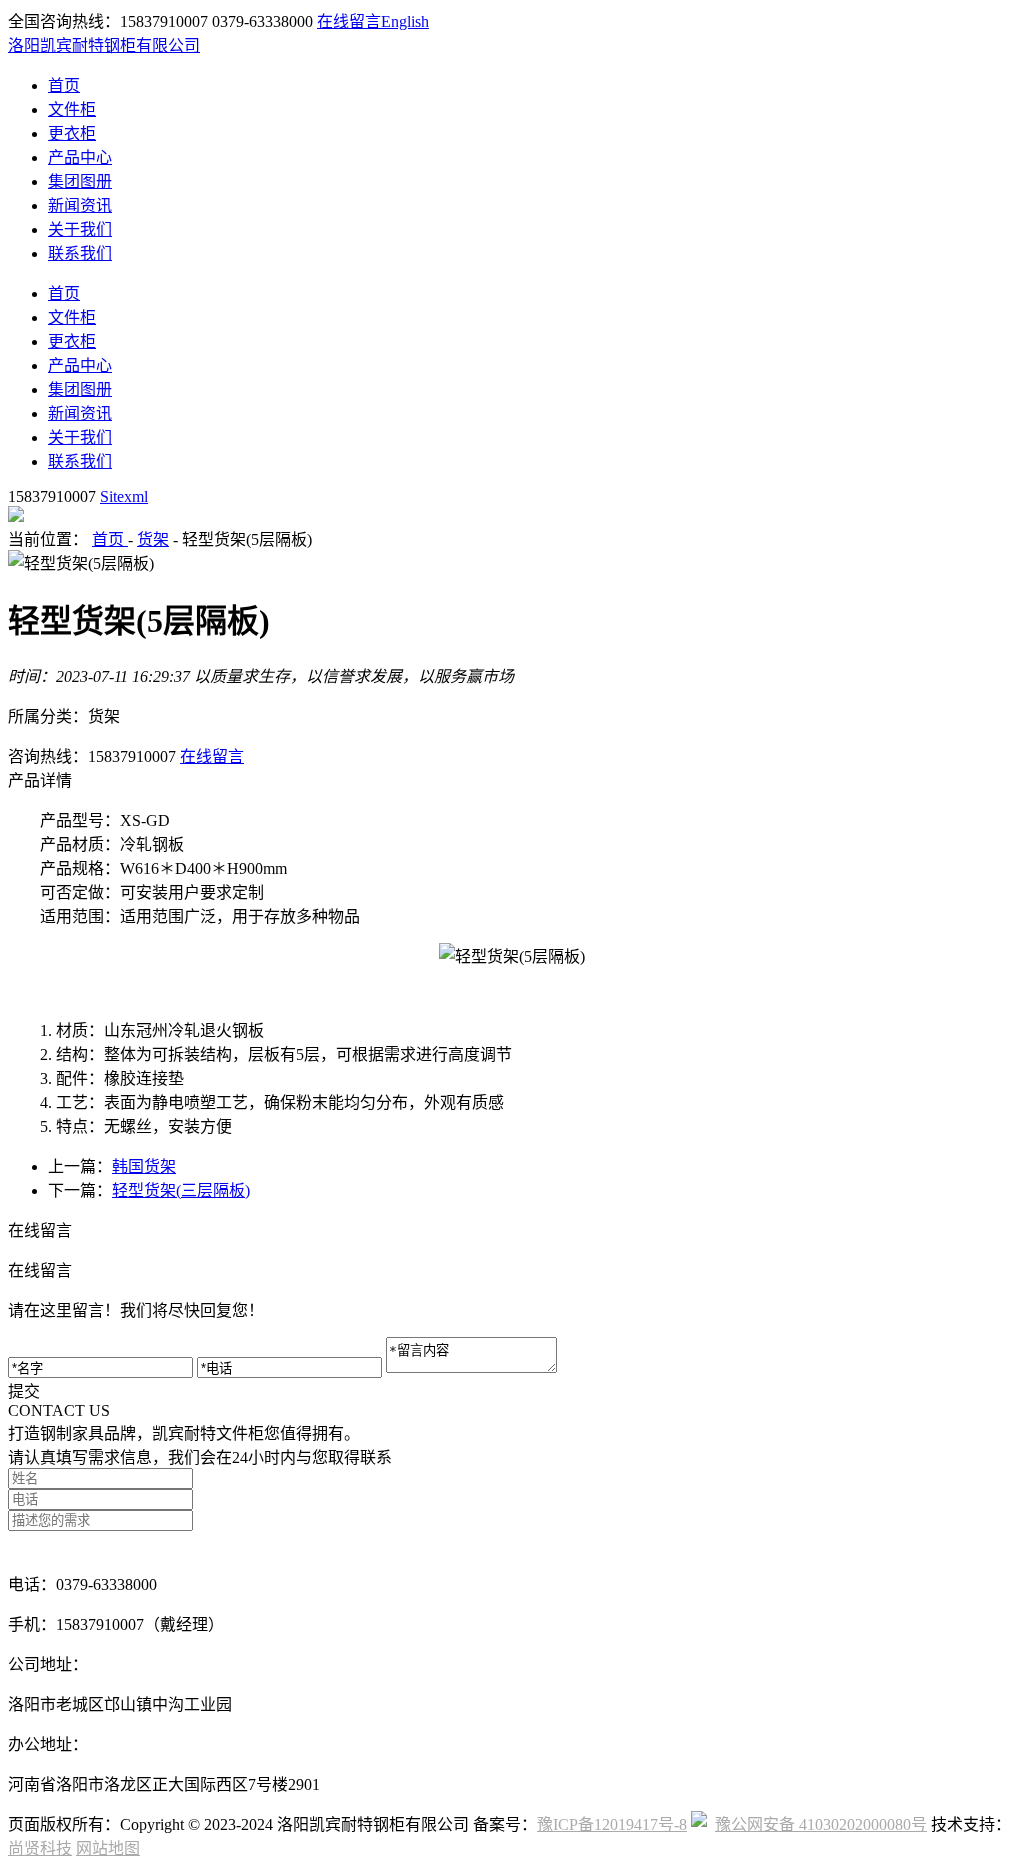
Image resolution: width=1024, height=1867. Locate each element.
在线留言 (349, 21)
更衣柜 (72, 133)
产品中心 (80, 157)
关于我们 (80, 229)
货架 (153, 539)
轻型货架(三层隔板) (181, 1190)
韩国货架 (144, 1166)
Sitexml (124, 496)
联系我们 (80, 253)
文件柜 (72, 109)
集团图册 (80, 181)
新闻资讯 (80, 205)
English (405, 21)
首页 (64, 85)
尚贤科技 (40, 1848)
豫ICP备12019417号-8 (612, 1824)
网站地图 (108, 1848)
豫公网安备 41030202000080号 (821, 1824)
